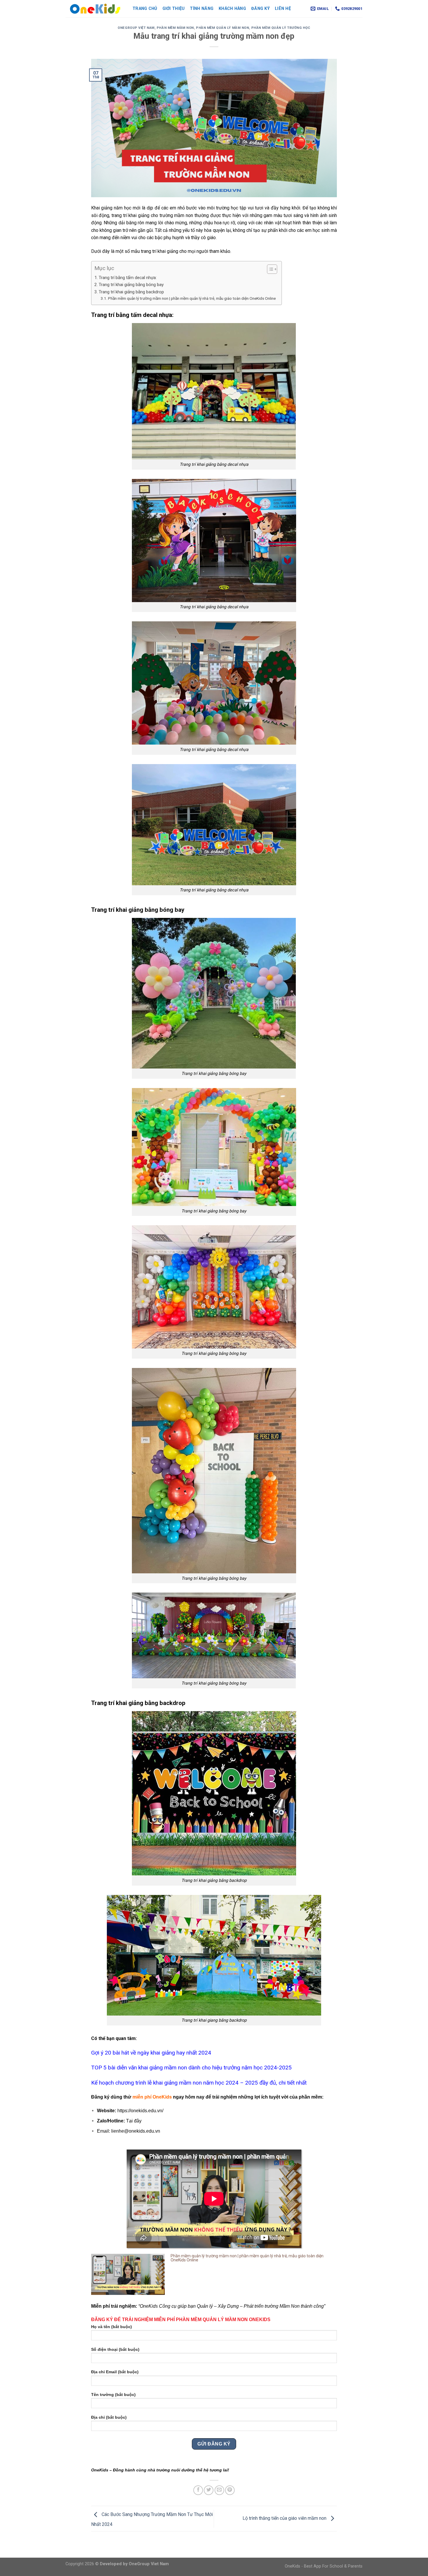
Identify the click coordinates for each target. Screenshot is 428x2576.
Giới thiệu (174, 9)
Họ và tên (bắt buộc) (112, 2327)
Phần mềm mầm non (175, 28)
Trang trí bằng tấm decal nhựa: (128, 278)
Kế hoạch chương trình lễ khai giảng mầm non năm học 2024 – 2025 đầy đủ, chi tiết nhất (199, 2083)
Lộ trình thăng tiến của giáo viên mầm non (285, 2518)
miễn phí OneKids (152, 2097)
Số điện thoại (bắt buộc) (115, 2349)
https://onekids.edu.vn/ (140, 2111)
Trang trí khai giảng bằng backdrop (131, 292)
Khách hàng (232, 9)
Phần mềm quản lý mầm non (222, 28)
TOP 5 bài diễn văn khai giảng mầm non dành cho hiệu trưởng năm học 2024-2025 (191, 2068)
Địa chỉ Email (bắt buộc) (115, 2372)
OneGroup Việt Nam (136, 28)
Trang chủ (145, 9)
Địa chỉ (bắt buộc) (109, 2417)
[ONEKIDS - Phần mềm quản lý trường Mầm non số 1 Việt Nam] (95, 9)
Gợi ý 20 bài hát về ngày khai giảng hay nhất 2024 (151, 2053)
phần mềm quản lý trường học (281, 28)
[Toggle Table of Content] (269, 269)
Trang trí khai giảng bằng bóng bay (131, 285)
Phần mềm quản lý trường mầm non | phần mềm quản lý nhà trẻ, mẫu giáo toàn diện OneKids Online (192, 298)
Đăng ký (260, 9)
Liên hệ (283, 9)
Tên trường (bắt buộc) (113, 2395)
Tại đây (134, 2121)
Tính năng (202, 9)
